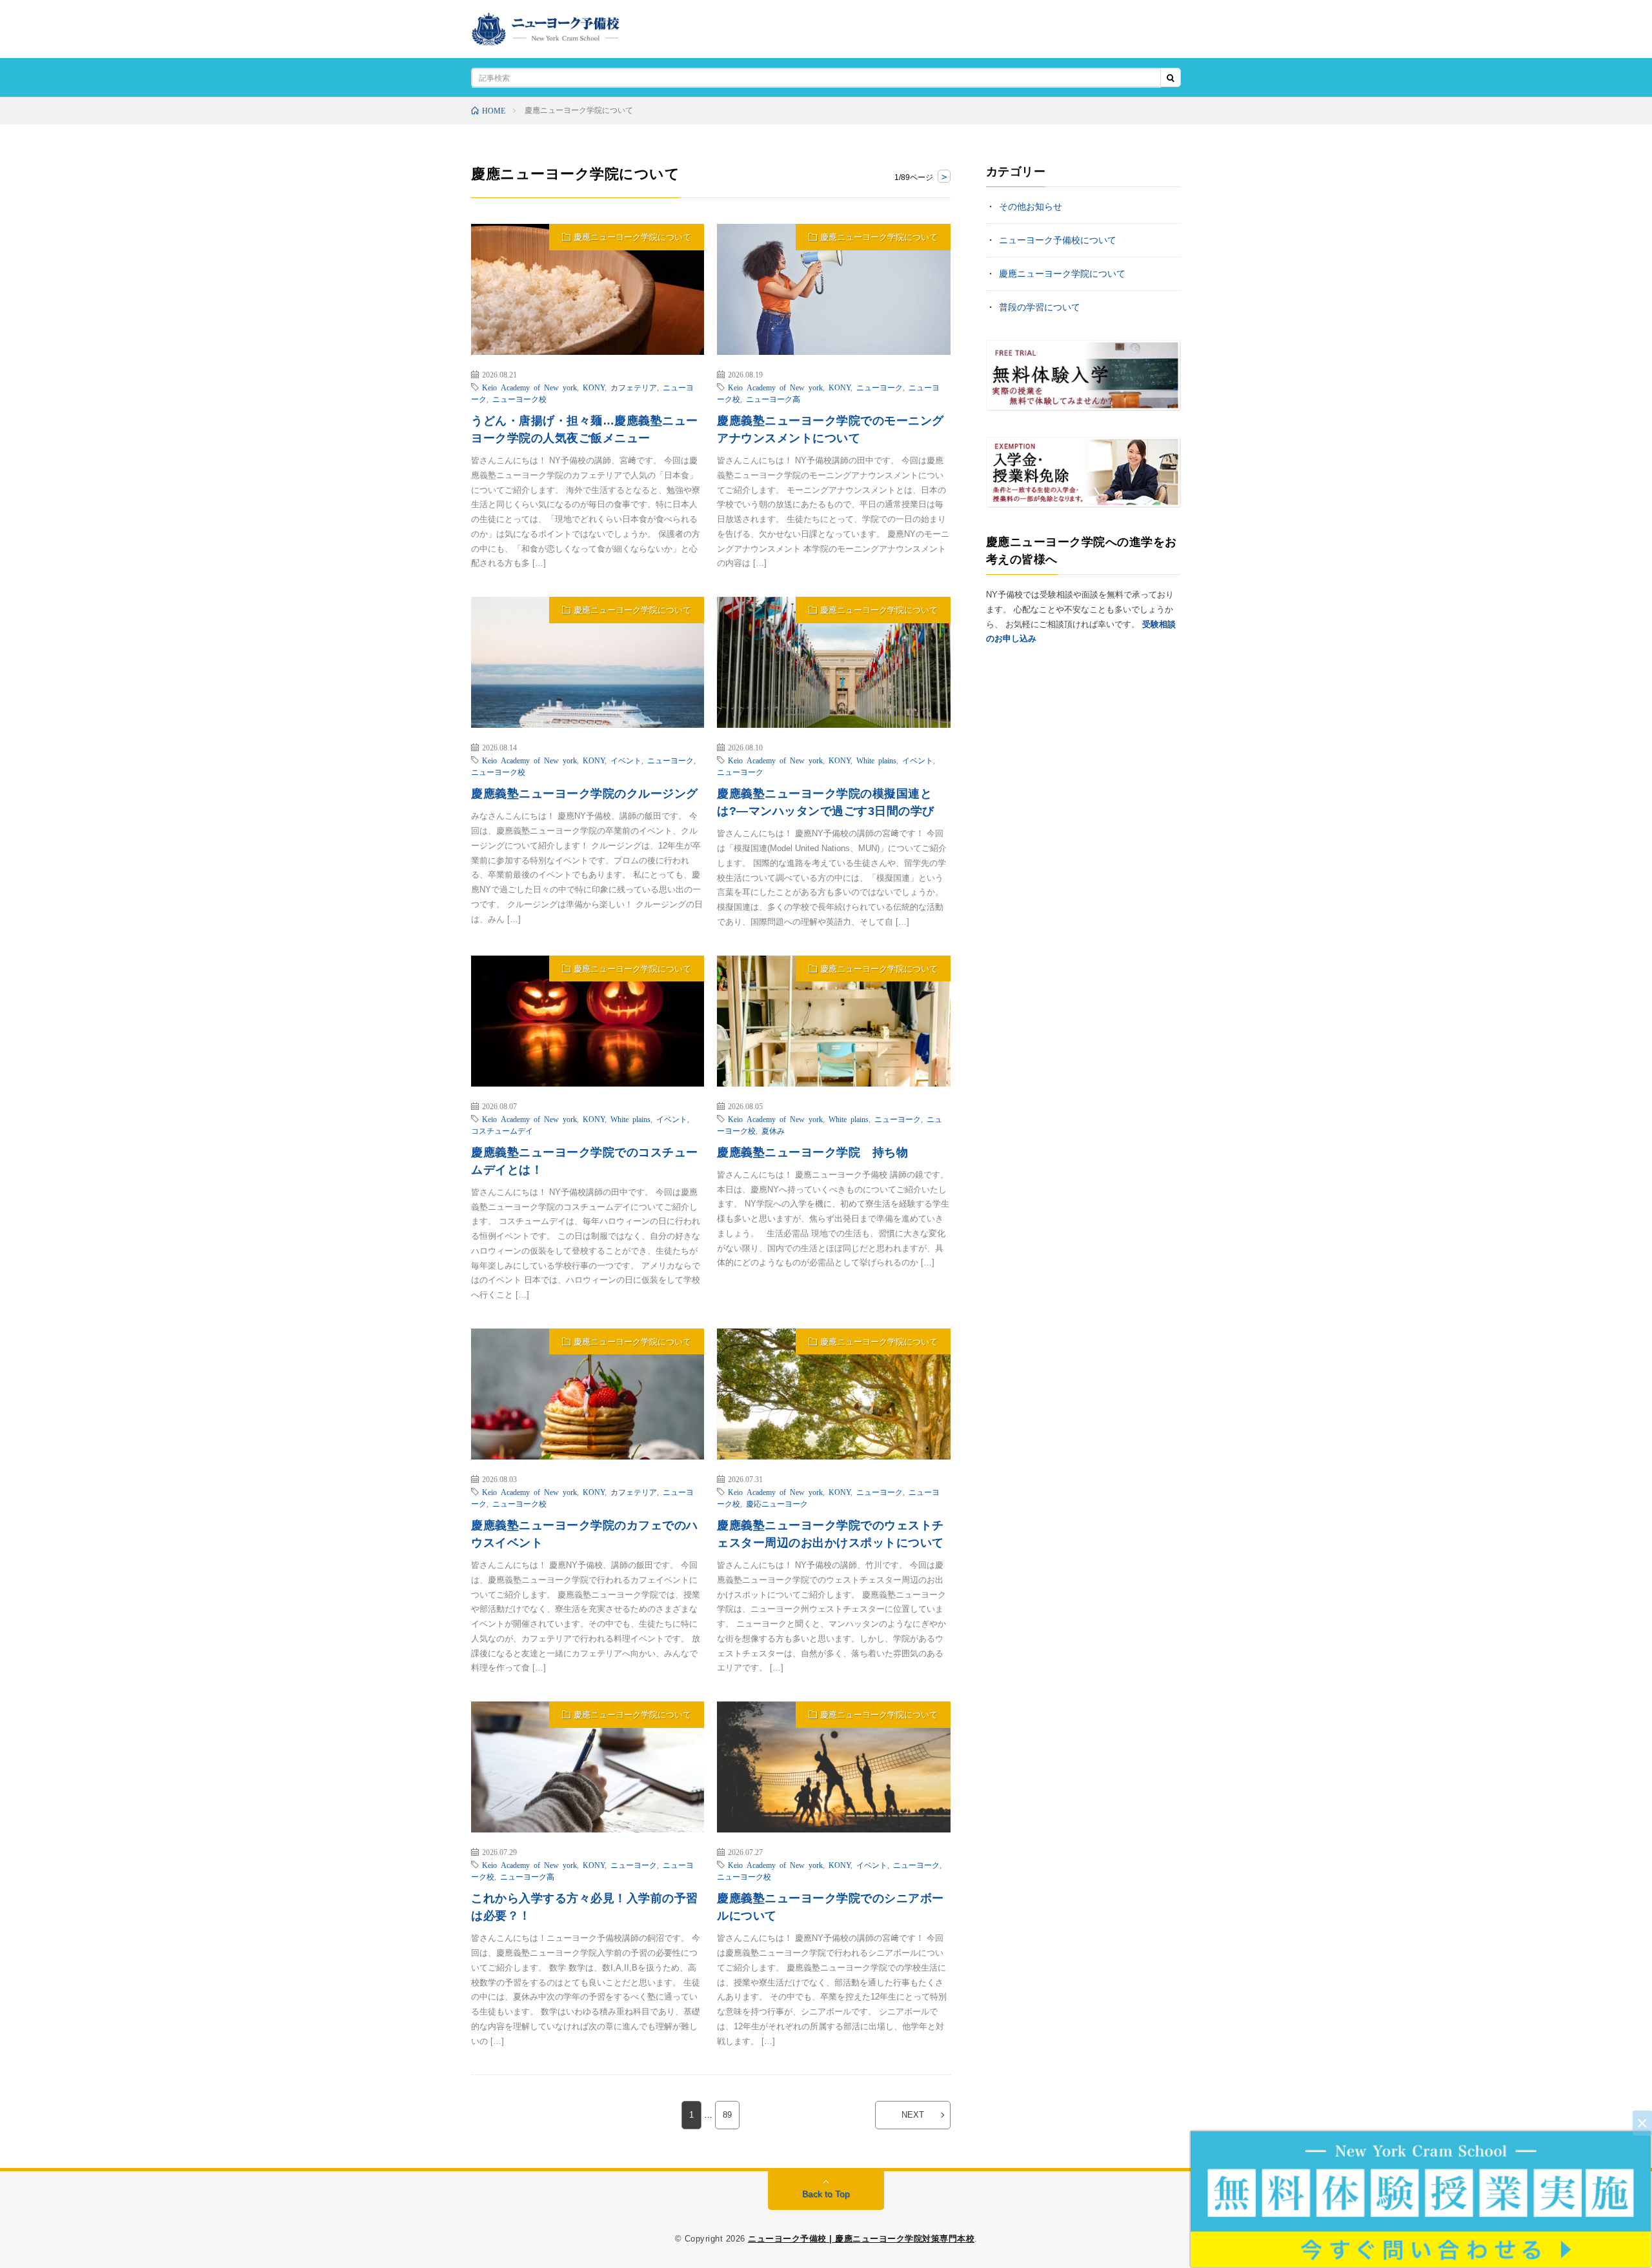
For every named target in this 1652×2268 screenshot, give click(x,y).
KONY (594, 387)
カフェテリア (634, 387)
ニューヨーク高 (773, 399)
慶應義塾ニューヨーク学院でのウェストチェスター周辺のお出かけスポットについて (831, 1534)
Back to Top (826, 2194)
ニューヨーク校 (519, 399)
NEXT (913, 2115)
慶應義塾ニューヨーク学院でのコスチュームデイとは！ (585, 1161)
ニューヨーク (880, 387)
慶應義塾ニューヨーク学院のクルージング (585, 794)
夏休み (773, 1130)
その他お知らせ (1031, 206)
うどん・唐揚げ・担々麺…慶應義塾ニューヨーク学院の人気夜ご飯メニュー (585, 429)
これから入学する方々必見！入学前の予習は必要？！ (585, 1907)
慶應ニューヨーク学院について (632, 237)
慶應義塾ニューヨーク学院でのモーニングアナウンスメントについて (831, 429)
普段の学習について (1040, 307)
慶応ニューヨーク (777, 1503)
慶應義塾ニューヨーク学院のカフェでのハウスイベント (585, 1534)
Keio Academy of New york (529, 387)
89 (727, 2115)
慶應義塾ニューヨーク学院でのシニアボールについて (831, 1907)
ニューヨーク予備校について (1058, 240)
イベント (626, 760)
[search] (1171, 78)
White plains (876, 760)
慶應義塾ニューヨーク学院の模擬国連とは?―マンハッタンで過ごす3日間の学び (826, 802)
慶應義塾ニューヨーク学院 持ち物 (812, 1152)
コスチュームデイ (502, 1130)
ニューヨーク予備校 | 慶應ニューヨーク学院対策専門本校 (861, 2239)
